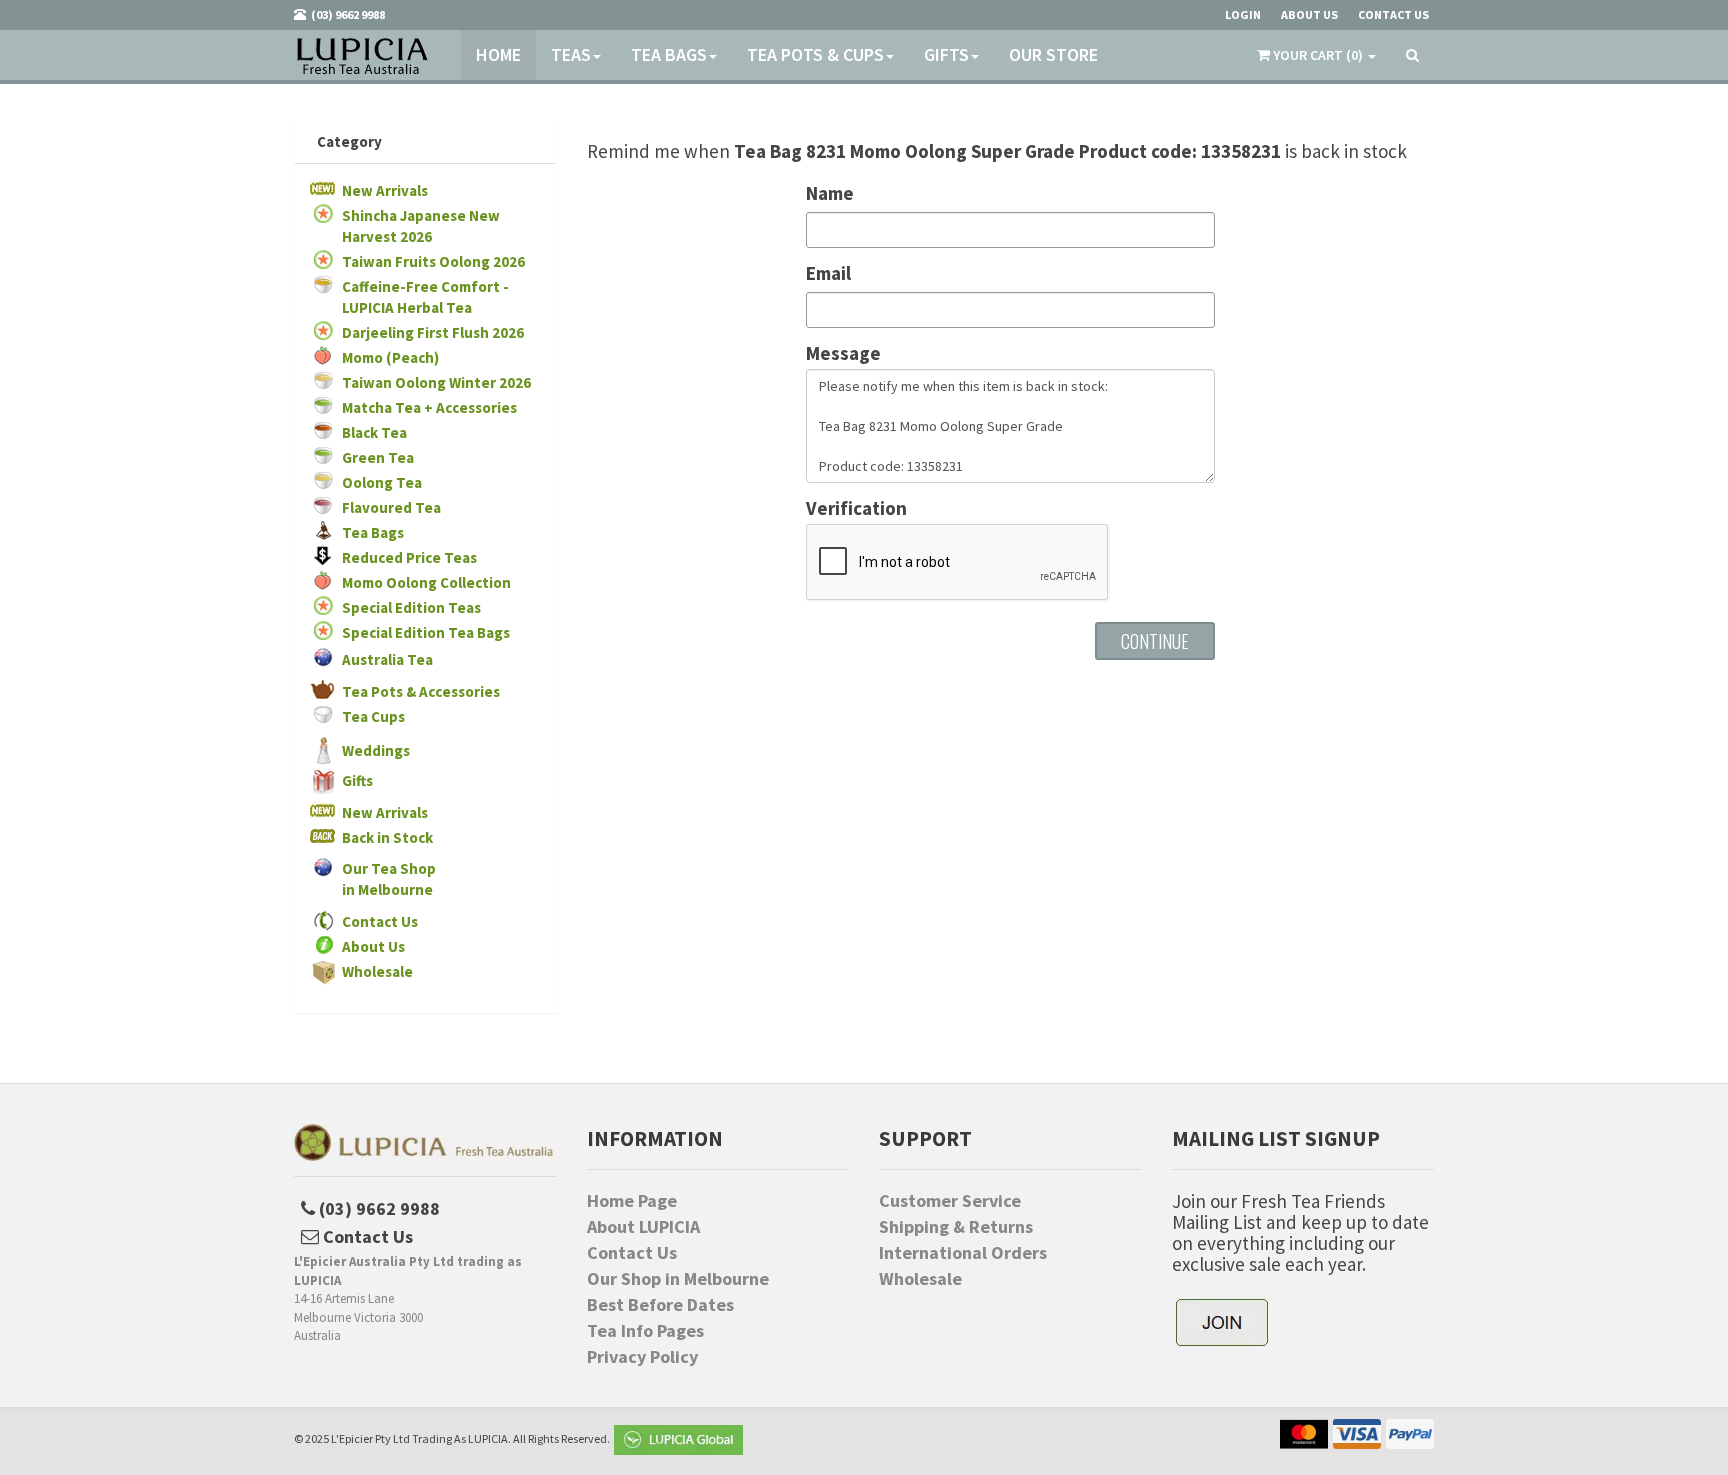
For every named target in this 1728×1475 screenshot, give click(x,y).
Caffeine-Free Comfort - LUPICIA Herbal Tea (425, 297)
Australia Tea (387, 659)
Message (843, 353)
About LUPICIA (643, 1227)
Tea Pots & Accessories (421, 691)
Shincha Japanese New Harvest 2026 (421, 226)
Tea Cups (373, 716)
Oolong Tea (382, 482)
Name (830, 193)
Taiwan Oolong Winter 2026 (436, 382)
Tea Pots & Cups (815, 54)
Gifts (946, 54)
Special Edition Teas (411, 607)
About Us (373, 946)
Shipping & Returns (956, 1227)
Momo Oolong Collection (426, 582)
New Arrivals (385, 190)
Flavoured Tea (391, 507)
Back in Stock (387, 837)
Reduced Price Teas (409, 557)
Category (349, 141)
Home (498, 54)
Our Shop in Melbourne (678, 1279)
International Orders (963, 1253)
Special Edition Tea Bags (426, 632)
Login (1243, 14)
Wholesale (377, 971)
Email (828, 273)
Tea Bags (669, 54)
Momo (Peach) (390, 357)
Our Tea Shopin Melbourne (389, 879)
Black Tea (374, 432)
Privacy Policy (642, 1357)
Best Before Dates (660, 1305)
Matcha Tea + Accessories (429, 407)
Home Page (632, 1201)
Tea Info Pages (645, 1331)
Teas (571, 54)
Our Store (1053, 54)
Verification (856, 508)
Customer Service (950, 1201)
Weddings (376, 750)
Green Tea (378, 457)
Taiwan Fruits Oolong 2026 (433, 261)
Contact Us (380, 921)
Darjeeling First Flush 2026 (433, 332)
